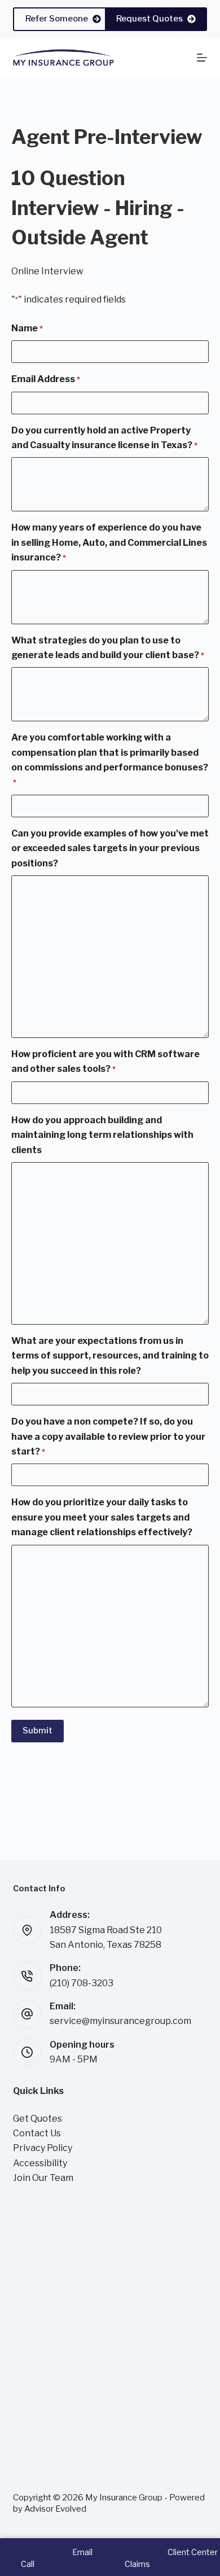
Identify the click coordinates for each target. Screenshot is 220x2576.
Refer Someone (57, 19)
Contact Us (37, 2133)
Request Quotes (149, 19)
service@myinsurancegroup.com (120, 2021)
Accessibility (40, 2163)
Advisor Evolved (55, 2509)
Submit (38, 1731)
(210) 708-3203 (82, 1983)
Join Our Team (43, 2178)
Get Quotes (38, 2119)
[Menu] (202, 58)
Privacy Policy (43, 2148)
